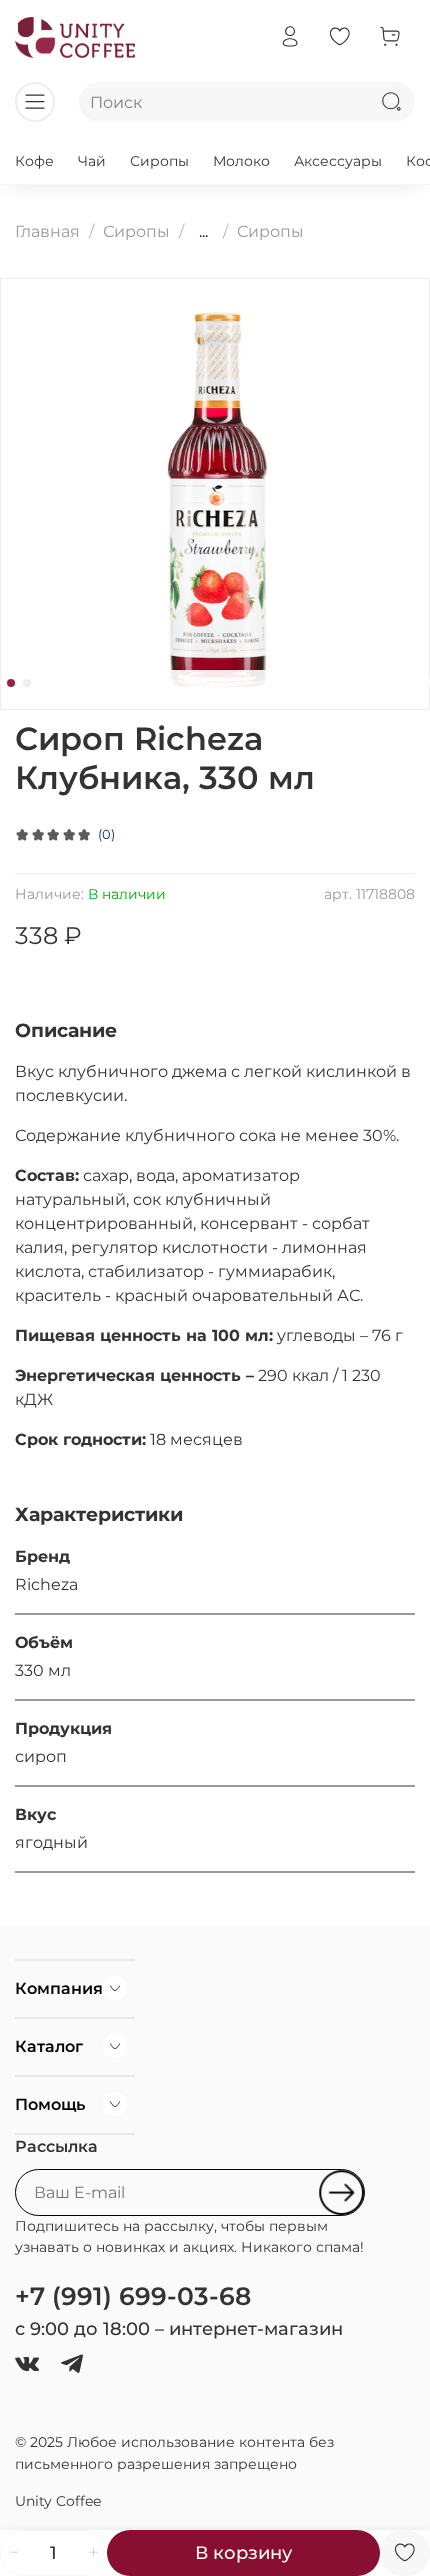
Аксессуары (338, 161)
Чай (92, 161)
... (203, 232)
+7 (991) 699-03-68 (133, 2296)
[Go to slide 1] (11, 683)
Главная (47, 231)
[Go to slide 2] (27, 683)
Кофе (34, 161)
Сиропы (159, 161)
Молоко (241, 161)
